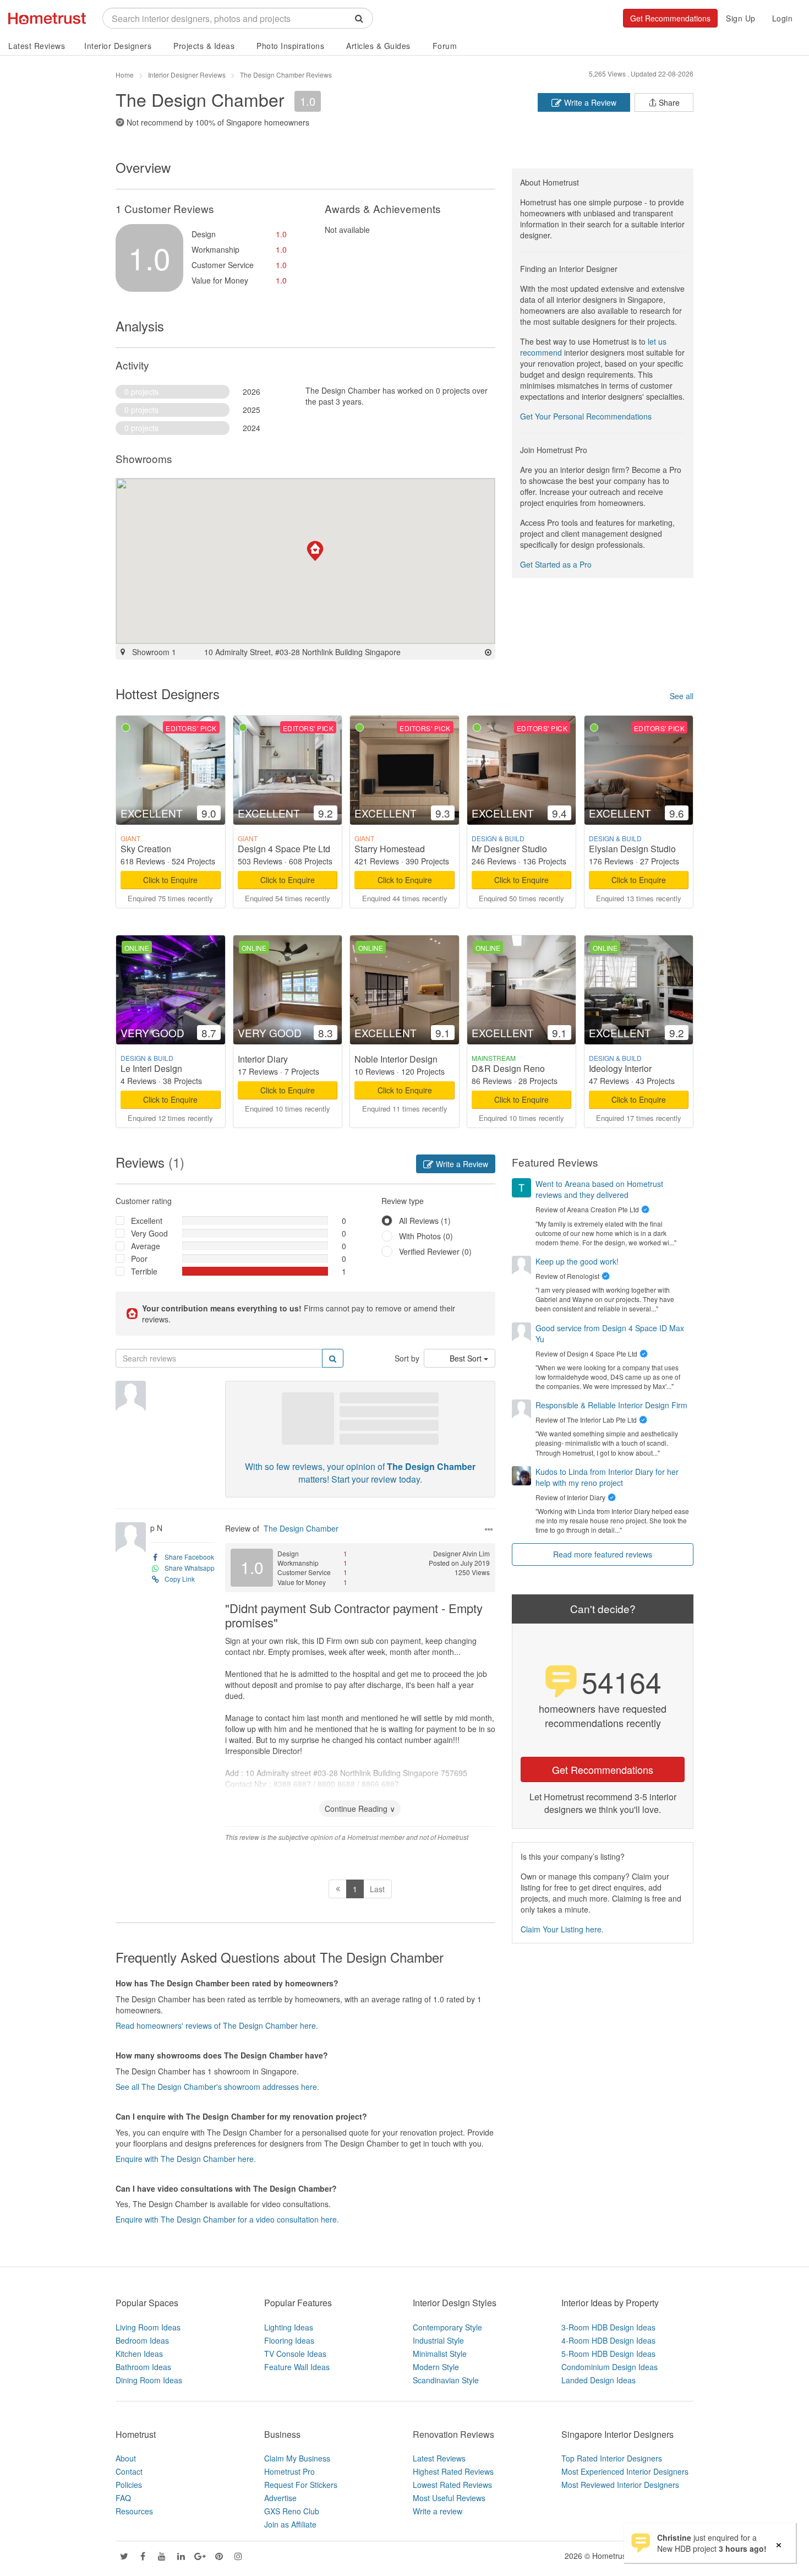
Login (783, 18)
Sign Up (741, 18)
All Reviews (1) (425, 1221)
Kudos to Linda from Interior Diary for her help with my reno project (607, 1477)
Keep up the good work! (577, 1261)
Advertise (280, 2498)
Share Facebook (189, 1557)
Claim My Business (297, 2458)
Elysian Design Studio (632, 849)
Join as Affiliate (290, 2524)
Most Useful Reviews (449, 2498)
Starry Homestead (390, 849)
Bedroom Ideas (142, 2340)
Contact (129, 2471)
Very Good (149, 1233)
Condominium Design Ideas (610, 2367)
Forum (445, 46)
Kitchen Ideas (139, 2354)
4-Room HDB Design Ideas (608, 2340)
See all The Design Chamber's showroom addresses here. (217, 2087)
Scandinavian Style (446, 2380)
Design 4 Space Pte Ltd (284, 849)
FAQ (123, 2498)
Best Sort (467, 1358)
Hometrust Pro (289, 2471)
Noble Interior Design (396, 1059)
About (126, 2458)
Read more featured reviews (603, 1554)
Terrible (144, 1271)
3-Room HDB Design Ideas (608, 2327)
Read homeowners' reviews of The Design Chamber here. (217, 2025)
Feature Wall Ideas (297, 2367)
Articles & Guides (378, 46)
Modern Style (436, 2367)
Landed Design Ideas (598, 2380)
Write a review (438, 2511)
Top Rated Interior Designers (612, 2458)
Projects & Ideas (204, 46)
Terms (648, 2556)
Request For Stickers (301, 2485)
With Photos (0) (426, 1236)
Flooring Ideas (289, 2340)
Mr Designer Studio (509, 849)
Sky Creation (146, 849)
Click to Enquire (170, 880)
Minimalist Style (440, 2354)
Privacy (681, 2556)
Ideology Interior (620, 1068)
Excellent (147, 1221)
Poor (139, 1259)
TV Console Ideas (295, 2354)
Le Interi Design (151, 1068)
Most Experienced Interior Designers (625, 2471)
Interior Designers (118, 46)
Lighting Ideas (289, 2327)
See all (682, 696)
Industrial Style (438, 2340)
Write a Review (589, 102)
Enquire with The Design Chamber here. (186, 2159)
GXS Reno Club (292, 2511)
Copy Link (180, 1579)
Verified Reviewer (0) (435, 1251)
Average (146, 1246)
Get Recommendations (670, 18)
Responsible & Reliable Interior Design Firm (611, 1405)
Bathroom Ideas (143, 2367)
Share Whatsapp (190, 1568)
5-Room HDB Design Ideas (608, 2354)
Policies (129, 2485)
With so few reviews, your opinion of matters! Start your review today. (360, 1473)
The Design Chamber (301, 1528)
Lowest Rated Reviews (452, 2485)
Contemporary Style (447, 2327)
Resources (134, 2511)
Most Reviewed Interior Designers (620, 2485)
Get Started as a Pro (556, 564)
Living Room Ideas (148, 2327)
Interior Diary (263, 1059)
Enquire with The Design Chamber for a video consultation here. (227, 2219)
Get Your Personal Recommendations (586, 416)
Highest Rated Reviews (453, 2471)
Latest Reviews (37, 46)
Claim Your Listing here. (562, 1929)
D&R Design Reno (508, 1068)
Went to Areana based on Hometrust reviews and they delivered (599, 1189)
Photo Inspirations (290, 46)
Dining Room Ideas (149, 2380)
